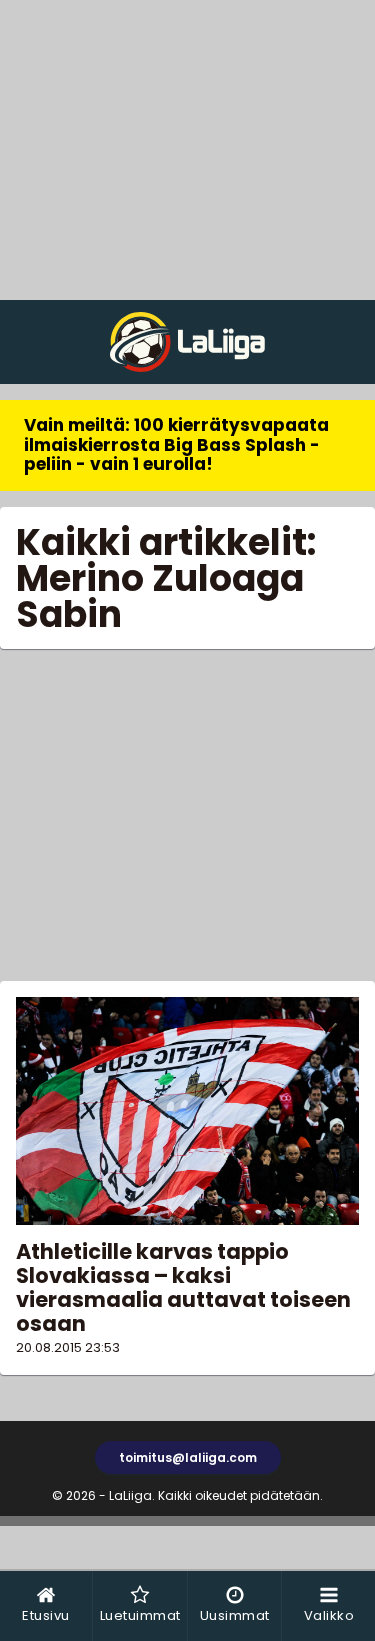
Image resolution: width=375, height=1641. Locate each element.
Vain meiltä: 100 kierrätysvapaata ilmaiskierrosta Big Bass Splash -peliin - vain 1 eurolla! (176, 444)
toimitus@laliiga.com (188, 1457)
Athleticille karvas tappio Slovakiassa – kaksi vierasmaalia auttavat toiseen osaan (183, 1287)
